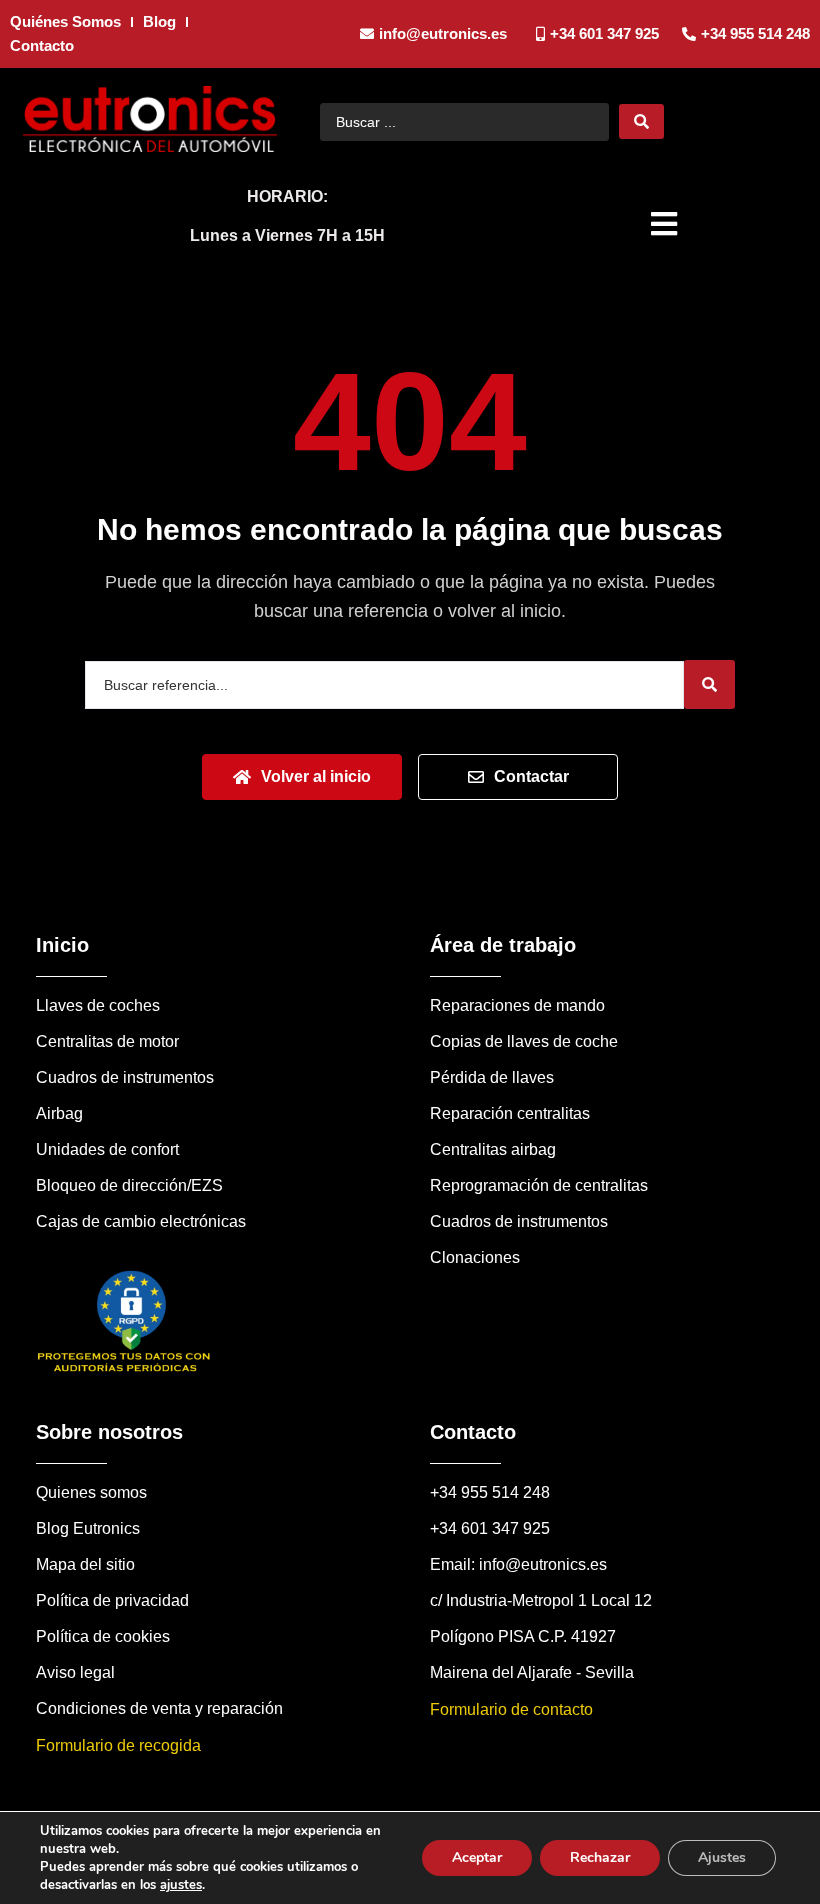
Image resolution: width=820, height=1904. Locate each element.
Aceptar (477, 1857)
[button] (666, 224)
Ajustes (722, 1857)
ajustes (181, 1885)
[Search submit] (641, 121)
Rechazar (600, 1857)
